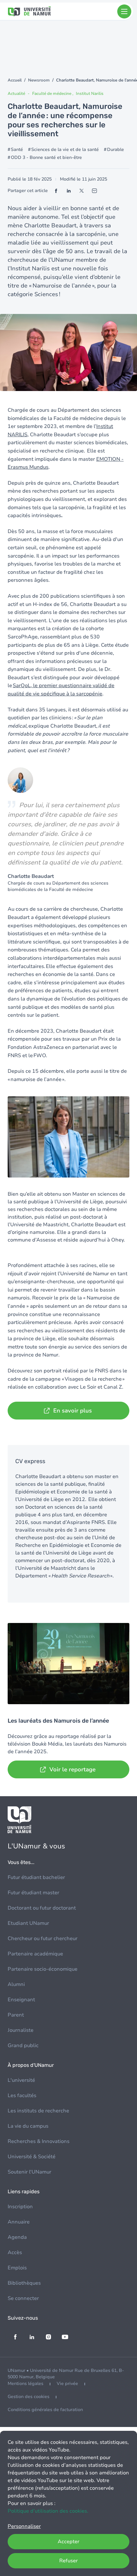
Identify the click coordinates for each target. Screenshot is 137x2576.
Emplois (17, 2268)
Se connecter (23, 2298)
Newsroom (39, 80)
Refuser (68, 2561)
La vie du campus (28, 2126)
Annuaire (19, 2222)
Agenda (17, 2237)
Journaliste (21, 2030)
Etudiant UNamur (28, 1923)
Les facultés (22, 2096)
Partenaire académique (35, 1954)
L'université (21, 2080)
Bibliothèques (24, 2283)
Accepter (68, 2542)
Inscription (20, 2207)
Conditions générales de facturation (45, 2410)
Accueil (15, 80)
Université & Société (32, 2157)
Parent (16, 2015)
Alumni (16, 1984)
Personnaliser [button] (24, 2526)
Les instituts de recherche (38, 2111)
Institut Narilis (90, 94)
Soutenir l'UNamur (29, 2172)
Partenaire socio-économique (43, 1969)
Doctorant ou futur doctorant (42, 1908)
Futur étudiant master (33, 1893)
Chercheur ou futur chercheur (43, 1939)
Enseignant (21, 2000)
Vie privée (67, 2384)
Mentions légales (25, 2384)
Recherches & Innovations (39, 2141)
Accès (15, 2252)
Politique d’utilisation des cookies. (48, 2511)
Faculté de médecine (52, 94)
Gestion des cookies (29, 2397)
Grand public (23, 2046)
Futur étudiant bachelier (36, 1877)
